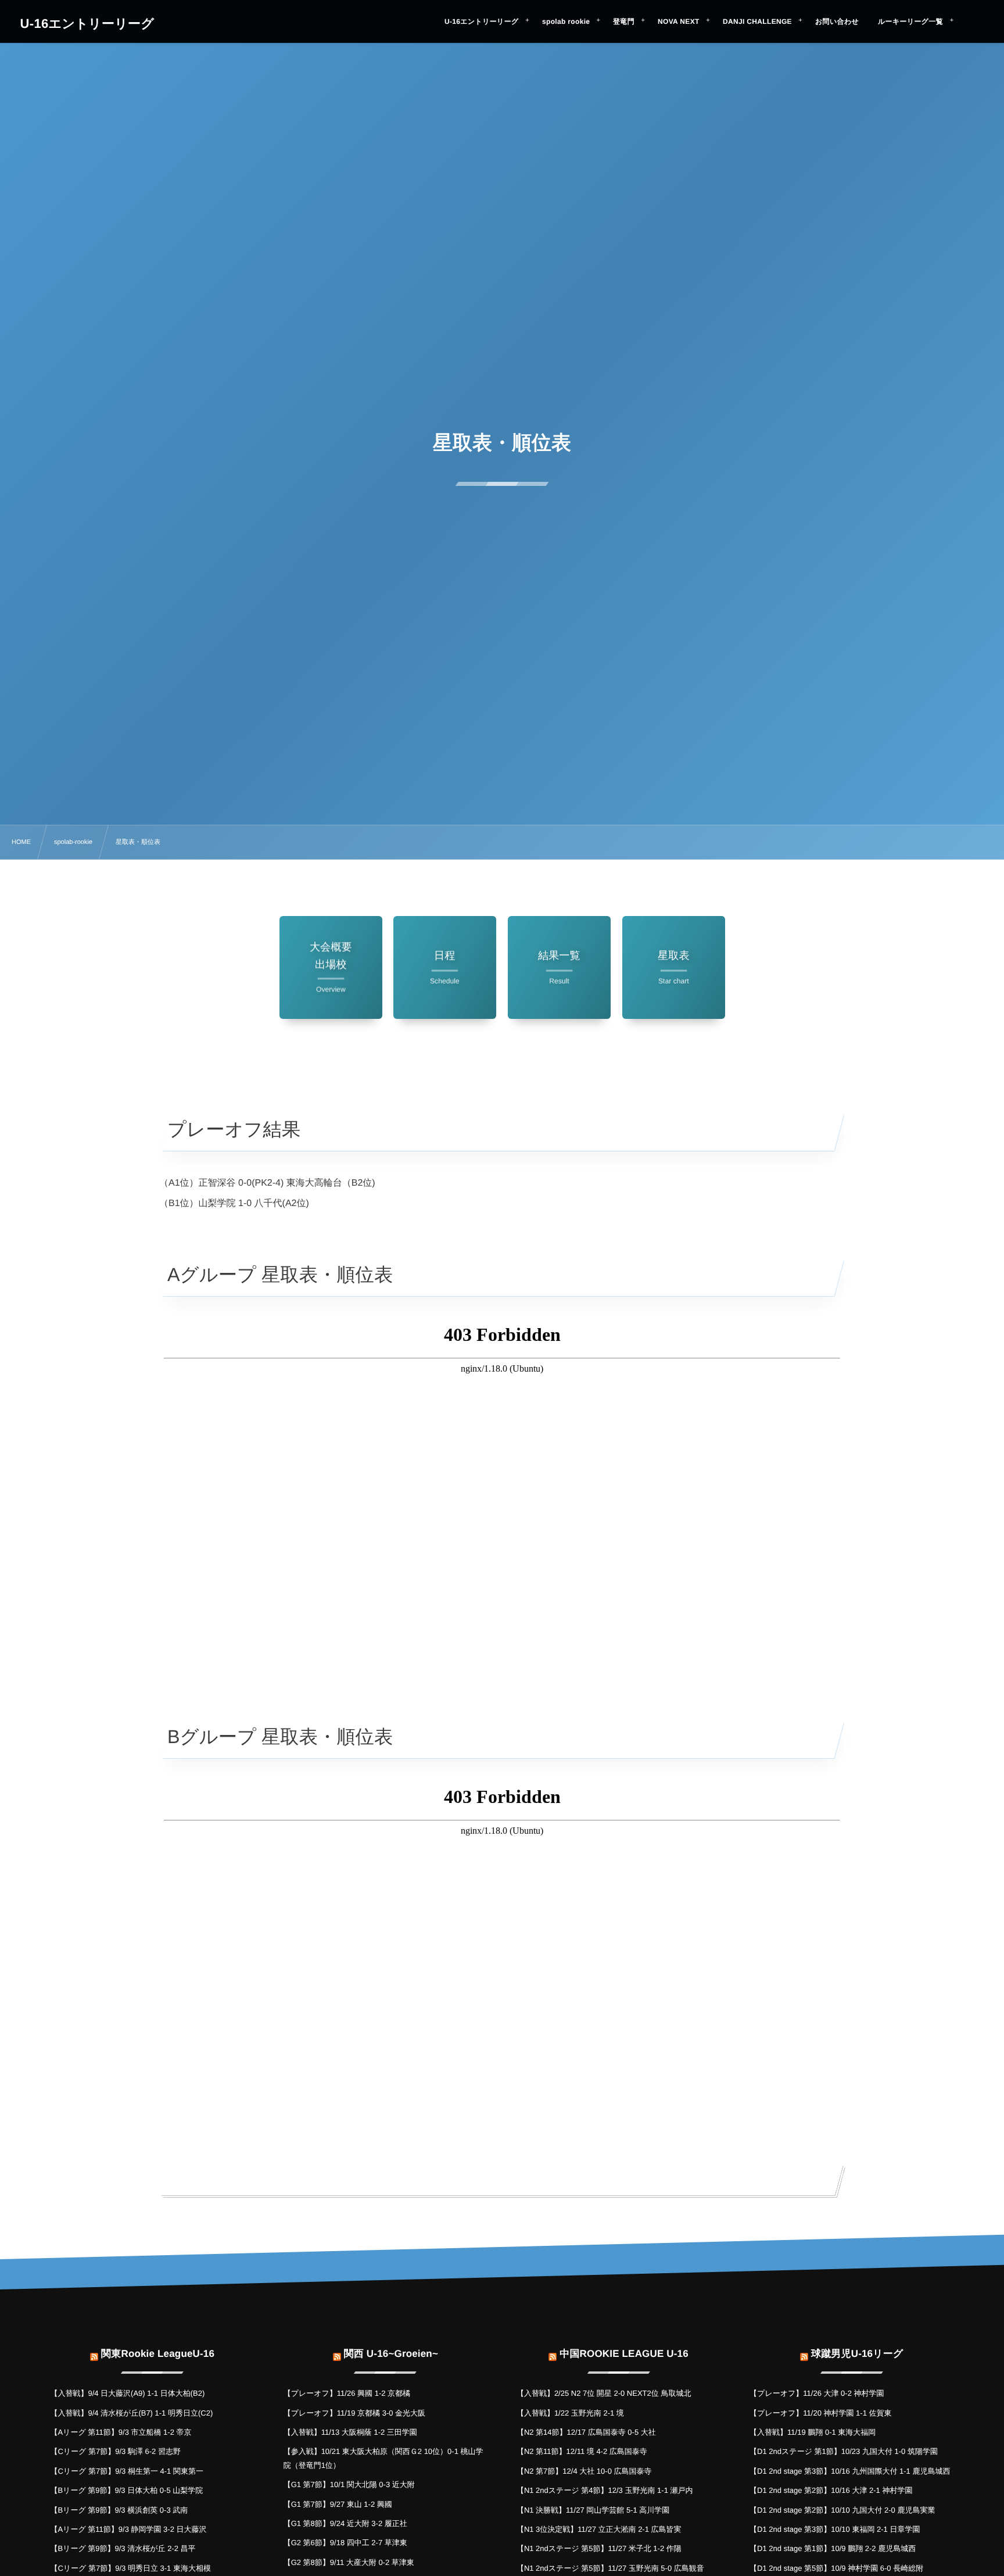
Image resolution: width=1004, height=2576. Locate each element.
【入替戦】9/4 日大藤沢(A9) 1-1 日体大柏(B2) (127, 2393)
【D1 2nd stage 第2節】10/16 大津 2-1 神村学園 (831, 2490)
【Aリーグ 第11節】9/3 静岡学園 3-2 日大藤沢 (128, 2529)
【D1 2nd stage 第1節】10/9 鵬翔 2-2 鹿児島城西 (833, 2548)
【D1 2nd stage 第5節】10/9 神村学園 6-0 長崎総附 (836, 2568)
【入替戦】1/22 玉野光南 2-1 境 (570, 2413)
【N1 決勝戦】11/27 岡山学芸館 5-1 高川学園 (593, 2510)
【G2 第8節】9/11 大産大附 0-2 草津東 (349, 2562)
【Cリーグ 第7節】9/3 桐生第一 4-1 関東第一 (127, 2471)
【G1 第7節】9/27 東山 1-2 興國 (338, 2504)
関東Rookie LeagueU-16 (158, 2354)
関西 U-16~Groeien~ (391, 2354)
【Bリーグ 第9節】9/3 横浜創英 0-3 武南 (119, 2510)
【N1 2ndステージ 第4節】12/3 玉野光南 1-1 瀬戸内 (605, 2490)
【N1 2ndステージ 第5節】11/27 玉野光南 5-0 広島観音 (610, 2568)
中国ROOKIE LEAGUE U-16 (624, 2354)
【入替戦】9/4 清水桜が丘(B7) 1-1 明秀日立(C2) (131, 2413)
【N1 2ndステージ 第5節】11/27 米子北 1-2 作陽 (599, 2548)
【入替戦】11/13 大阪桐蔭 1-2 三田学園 (350, 2432)
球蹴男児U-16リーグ (857, 2354)
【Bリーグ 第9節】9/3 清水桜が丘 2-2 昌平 (123, 2548)
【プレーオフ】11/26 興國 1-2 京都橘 (347, 2393)
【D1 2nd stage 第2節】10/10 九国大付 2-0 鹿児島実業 (842, 2510)
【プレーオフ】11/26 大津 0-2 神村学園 (817, 2393)
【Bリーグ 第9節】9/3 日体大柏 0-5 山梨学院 (126, 2490)
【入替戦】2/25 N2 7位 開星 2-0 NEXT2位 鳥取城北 (604, 2393)
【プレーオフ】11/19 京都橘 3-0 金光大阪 (354, 2413)
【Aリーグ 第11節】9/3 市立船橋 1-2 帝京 (121, 2432)
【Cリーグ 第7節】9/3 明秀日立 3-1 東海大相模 (130, 2568)
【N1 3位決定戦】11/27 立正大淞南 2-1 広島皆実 (599, 2529)
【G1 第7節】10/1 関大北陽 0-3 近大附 (349, 2484)
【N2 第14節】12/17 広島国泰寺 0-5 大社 (586, 2432)
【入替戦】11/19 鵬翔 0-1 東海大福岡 (813, 2432)
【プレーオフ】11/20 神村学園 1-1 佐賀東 (820, 2413)
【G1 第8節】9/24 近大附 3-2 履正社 (345, 2523)
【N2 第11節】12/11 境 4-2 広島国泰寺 (582, 2451)
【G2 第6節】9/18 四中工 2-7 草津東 (345, 2543)
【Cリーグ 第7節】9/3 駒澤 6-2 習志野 (115, 2451)
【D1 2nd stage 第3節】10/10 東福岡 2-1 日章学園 (835, 2529)
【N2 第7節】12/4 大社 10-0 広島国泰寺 (584, 2471)
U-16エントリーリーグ (87, 24)
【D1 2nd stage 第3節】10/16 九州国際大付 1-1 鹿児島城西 (850, 2471)
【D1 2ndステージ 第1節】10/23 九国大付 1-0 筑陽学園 (844, 2451)
